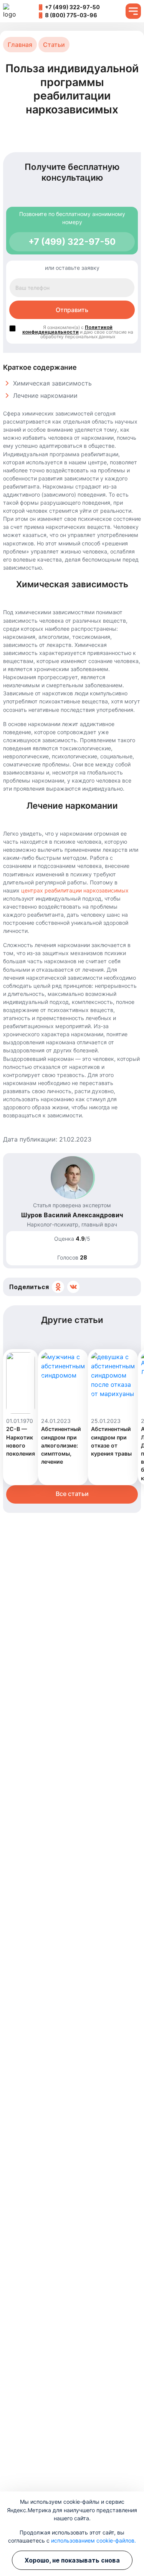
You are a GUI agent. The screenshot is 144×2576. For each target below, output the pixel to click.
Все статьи (72, 1494)
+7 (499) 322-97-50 (72, 7)
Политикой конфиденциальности (67, 330)
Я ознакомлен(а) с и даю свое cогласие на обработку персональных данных (78, 329)
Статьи (54, 45)
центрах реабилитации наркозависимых (75, 890)
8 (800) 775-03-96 (71, 15)
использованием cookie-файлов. (94, 2540)
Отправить (72, 310)
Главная (20, 45)
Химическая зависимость (52, 383)
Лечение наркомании (45, 396)
